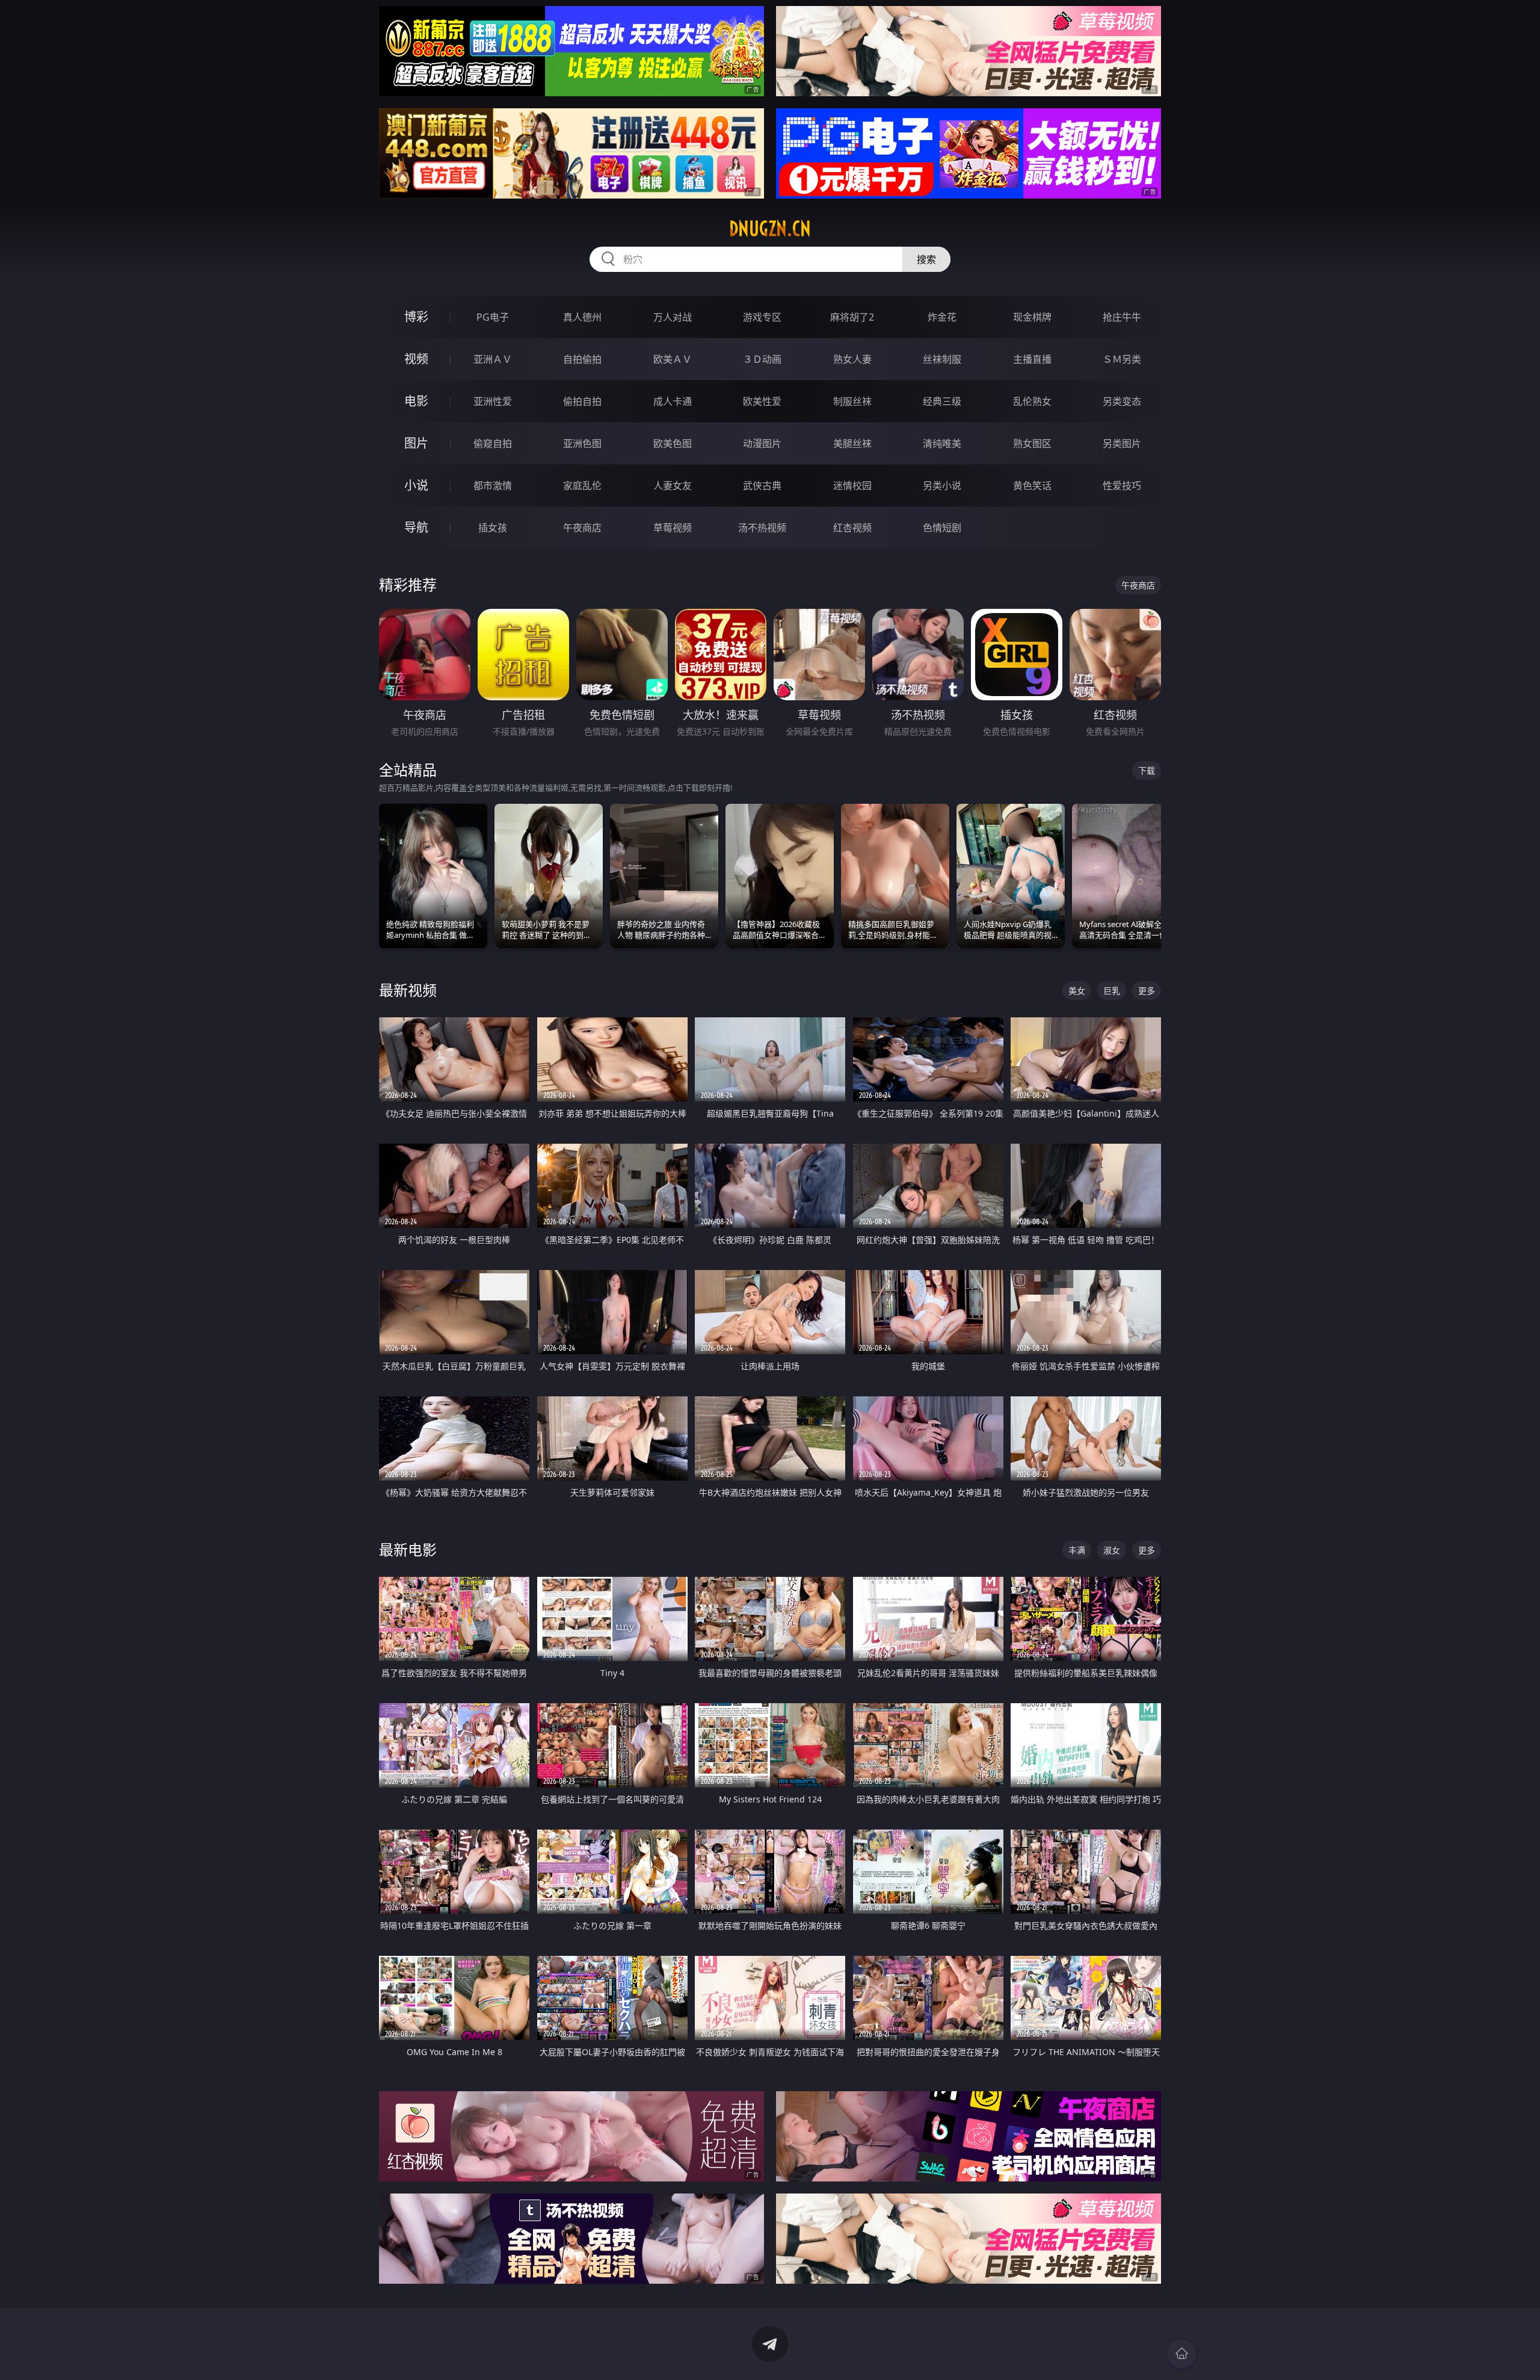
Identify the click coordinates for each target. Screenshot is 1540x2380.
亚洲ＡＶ (493, 359)
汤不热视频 (762, 528)
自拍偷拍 (582, 359)
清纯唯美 (942, 443)
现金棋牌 (1032, 317)
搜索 (926, 259)
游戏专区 (762, 317)
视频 (416, 359)
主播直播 (1032, 359)
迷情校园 (852, 486)
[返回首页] (1181, 2354)
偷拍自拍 (582, 401)
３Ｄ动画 (762, 359)
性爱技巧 (1122, 486)
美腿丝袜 (852, 443)
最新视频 (408, 990)
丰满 (1077, 1550)
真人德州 (582, 317)
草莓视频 (673, 528)
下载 (1147, 770)
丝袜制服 (942, 359)
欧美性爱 (762, 401)
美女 (1077, 991)
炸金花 (942, 317)
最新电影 (408, 1549)
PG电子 (493, 317)
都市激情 (493, 486)
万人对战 (673, 317)
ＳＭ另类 (1122, 359)
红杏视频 (852, 528)
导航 (416, 527)
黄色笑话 (1032, 486)
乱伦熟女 (1032, 401)
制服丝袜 (852, 401)
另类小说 (942, 486)
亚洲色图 (582, 443)
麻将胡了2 (852, 317)
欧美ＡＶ (673, 359)
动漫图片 (762, 443)
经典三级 (942, 401)
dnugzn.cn (770, 229)
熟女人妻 (852, 359)
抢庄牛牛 (1122, 317)
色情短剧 (942, 528)
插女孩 (493, 528)
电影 (416, 401)
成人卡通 (673, 401)
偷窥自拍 (493, 443)
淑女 (1112, 1550)
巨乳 (1112, 991)
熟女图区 (1032, 443)
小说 (416, 485)
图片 (416, 443)
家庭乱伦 (582, 486)
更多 (1147, 991)
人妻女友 (673, 486)
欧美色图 (673, 443)
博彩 (416, 317)
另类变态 (1122, 401)
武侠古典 (762, 486)
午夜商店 (582, 528)
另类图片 (1122, 443)
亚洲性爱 (493, 401)
